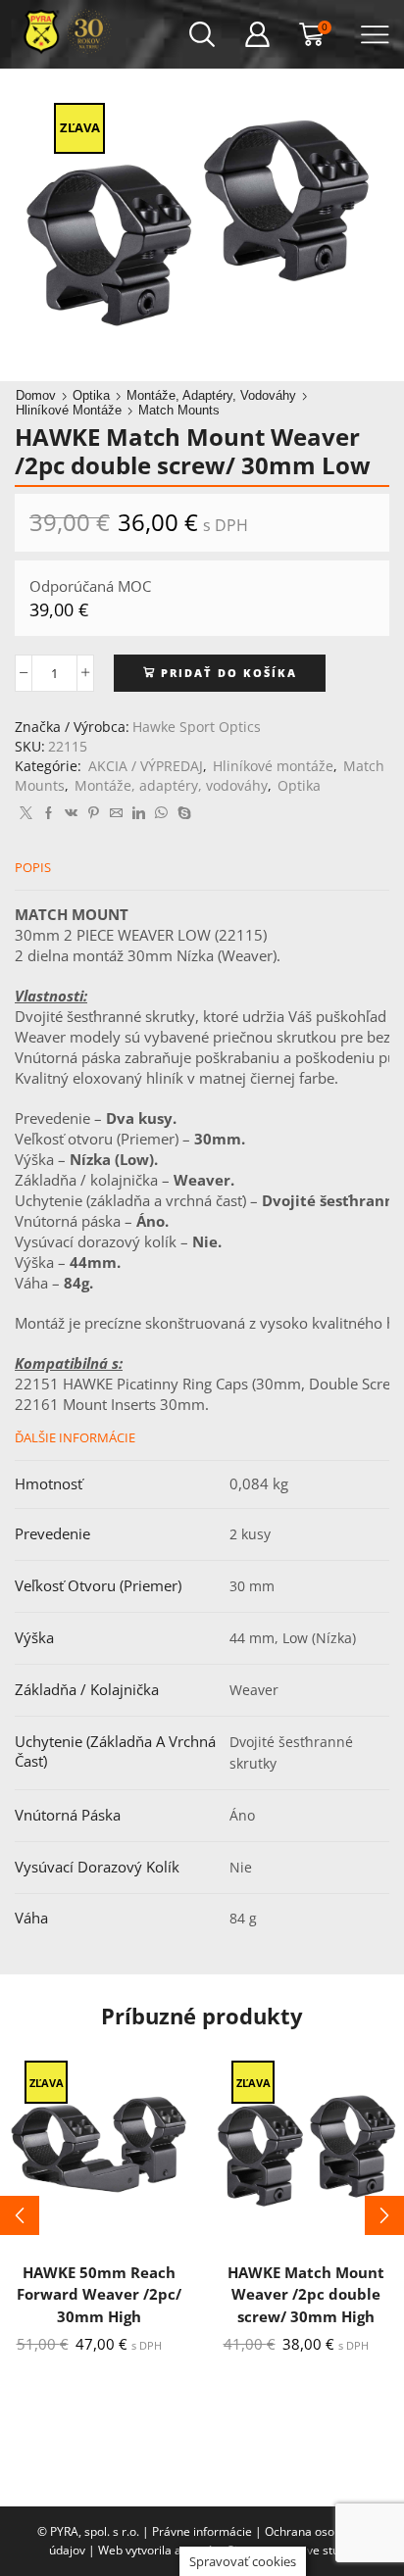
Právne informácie (202, 2531)
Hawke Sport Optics (197, 727)
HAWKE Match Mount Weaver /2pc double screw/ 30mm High (306, 2294)
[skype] (182, 813)
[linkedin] (139, 813)
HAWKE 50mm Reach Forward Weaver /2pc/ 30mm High (99, 2294)
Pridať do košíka (229, 673)
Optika (91, 395)
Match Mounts (179, 410)
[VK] (71, 813)
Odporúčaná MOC (90, 586)
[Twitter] (26, 813)
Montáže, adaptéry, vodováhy (211, 395)
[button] (20, 2215)
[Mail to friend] (116, 813)
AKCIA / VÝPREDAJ (146, 766)
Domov (36, 395)
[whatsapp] (161, 813)
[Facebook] (49, 813)
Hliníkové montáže (69, 410)
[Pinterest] (94, 813)
